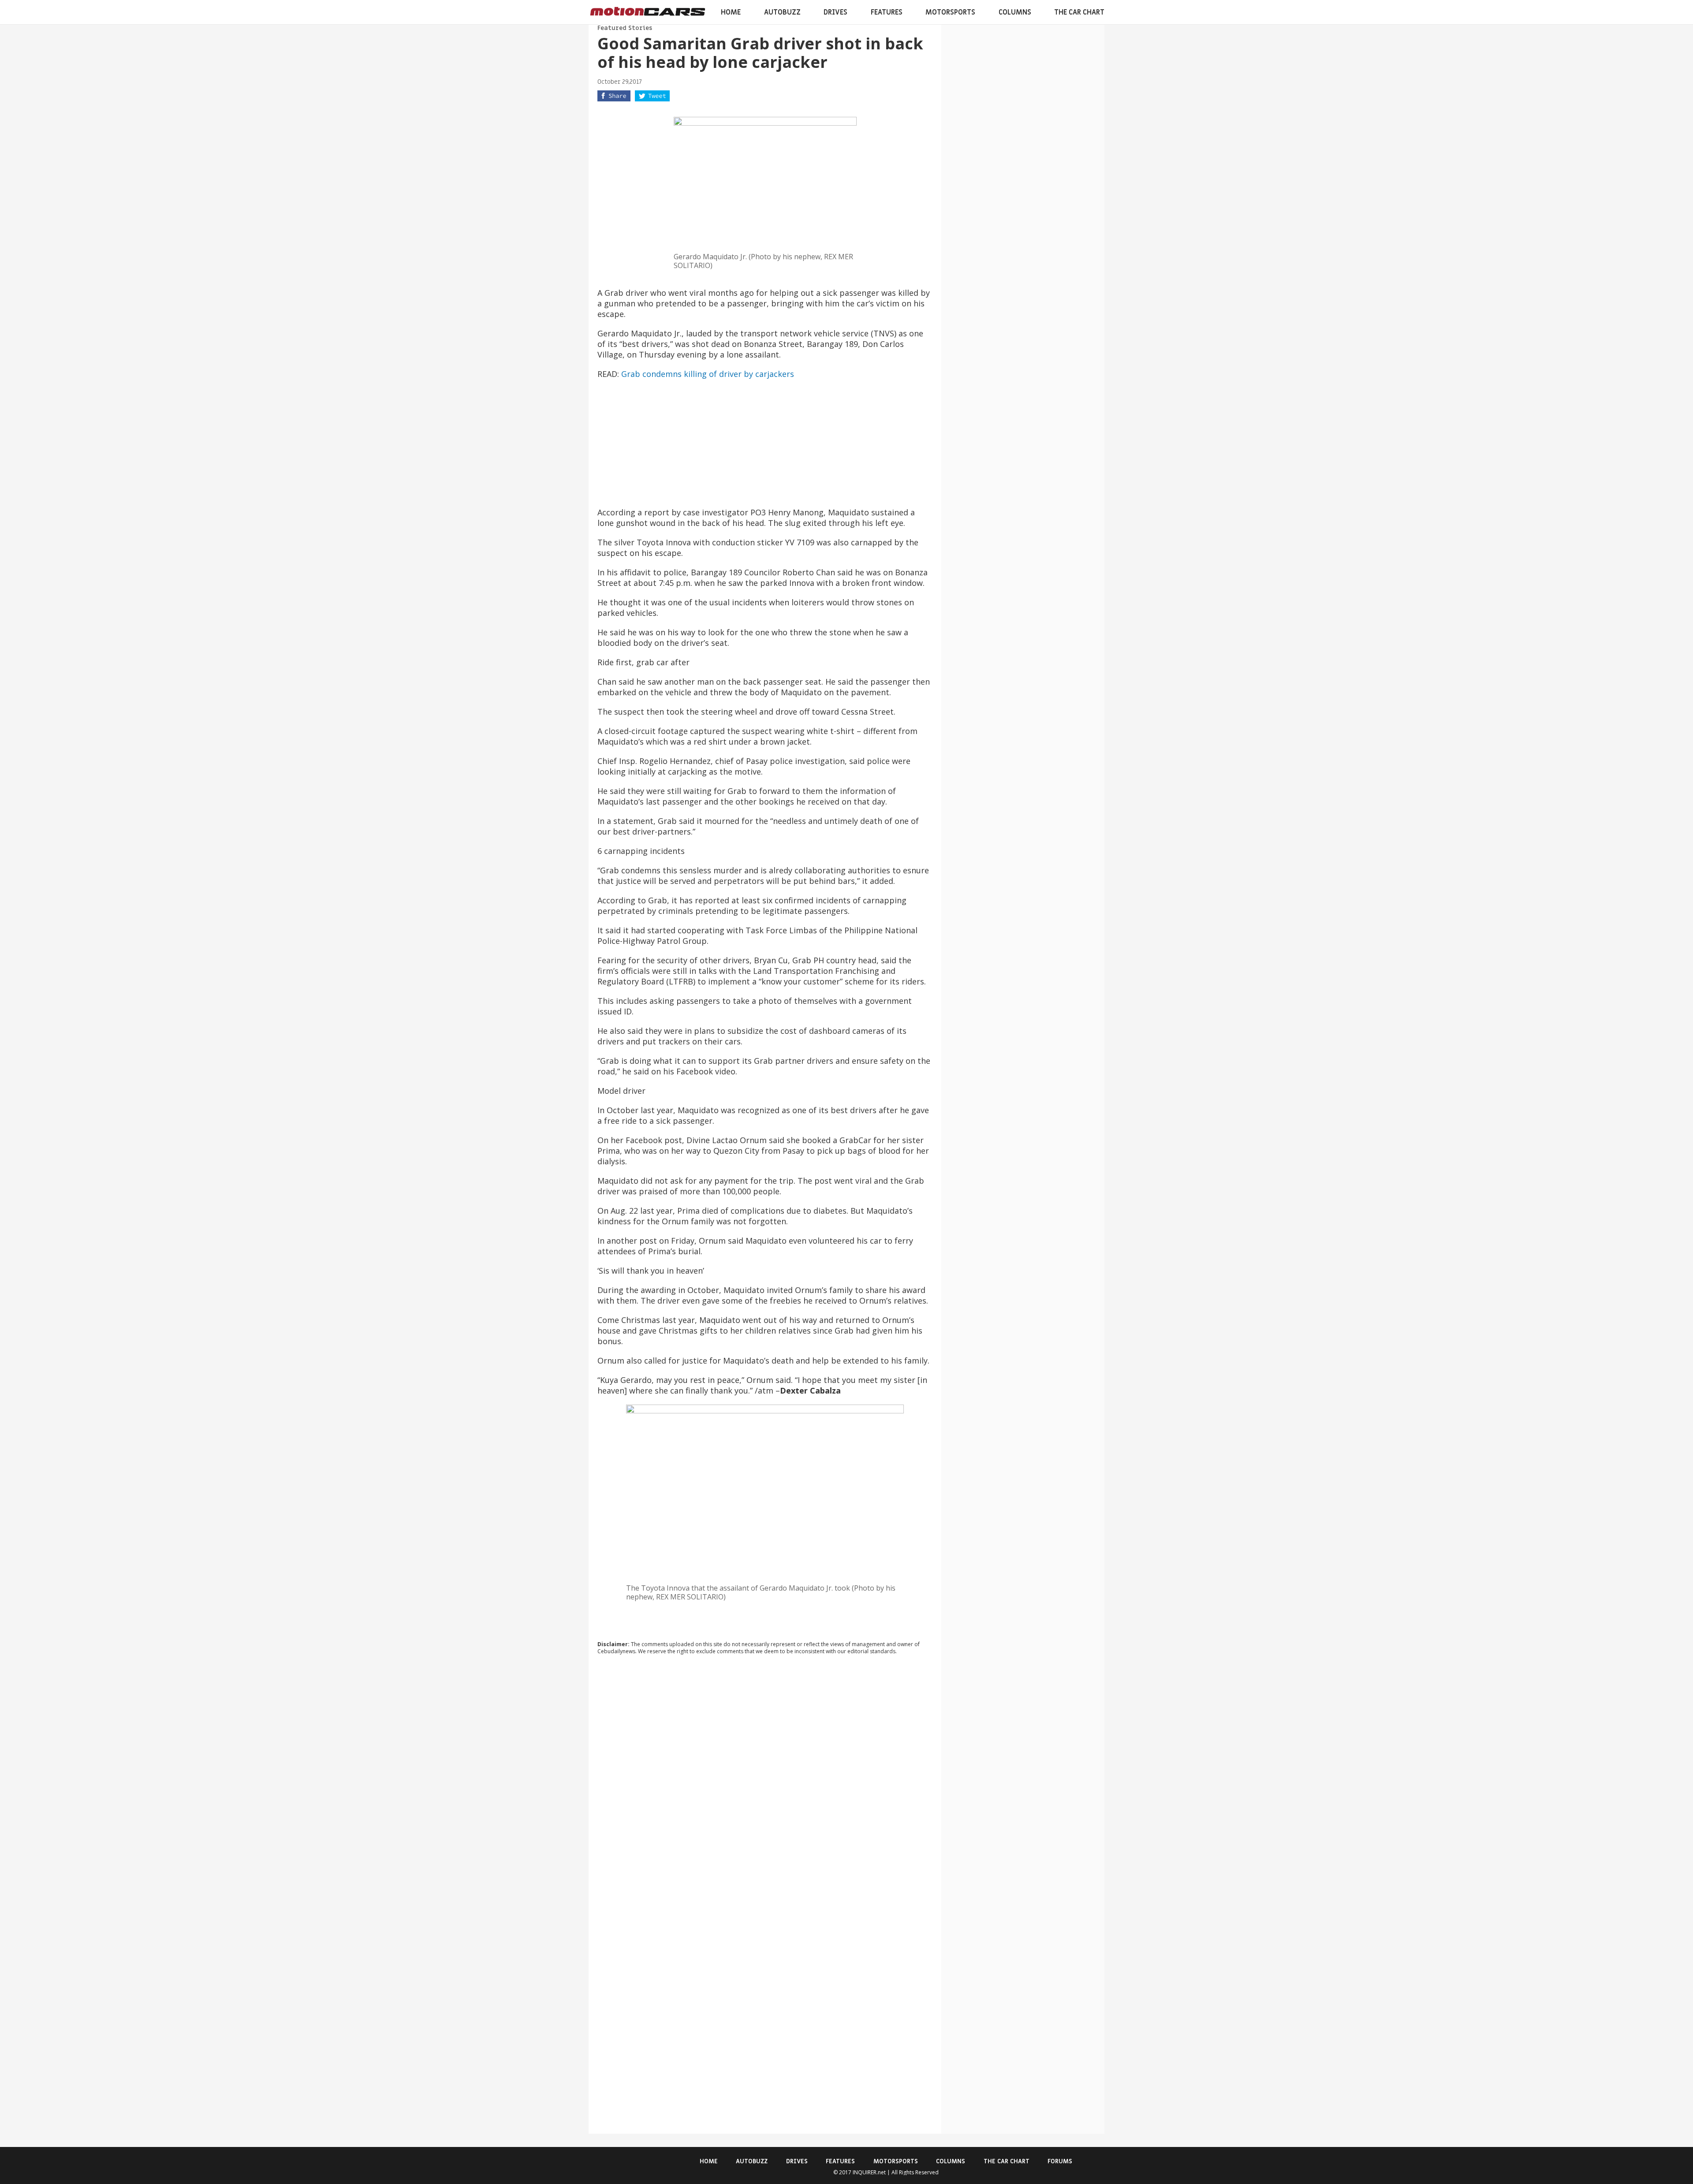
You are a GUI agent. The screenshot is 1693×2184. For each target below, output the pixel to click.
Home (731, 12)
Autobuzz (782, 12)
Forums (1060, 2161)
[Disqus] (765, 1781)
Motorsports (950, 12)
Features (887, 12)
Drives (835, 12)
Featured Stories (625, 28)
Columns (1015, 12)
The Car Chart (1079, 12)
